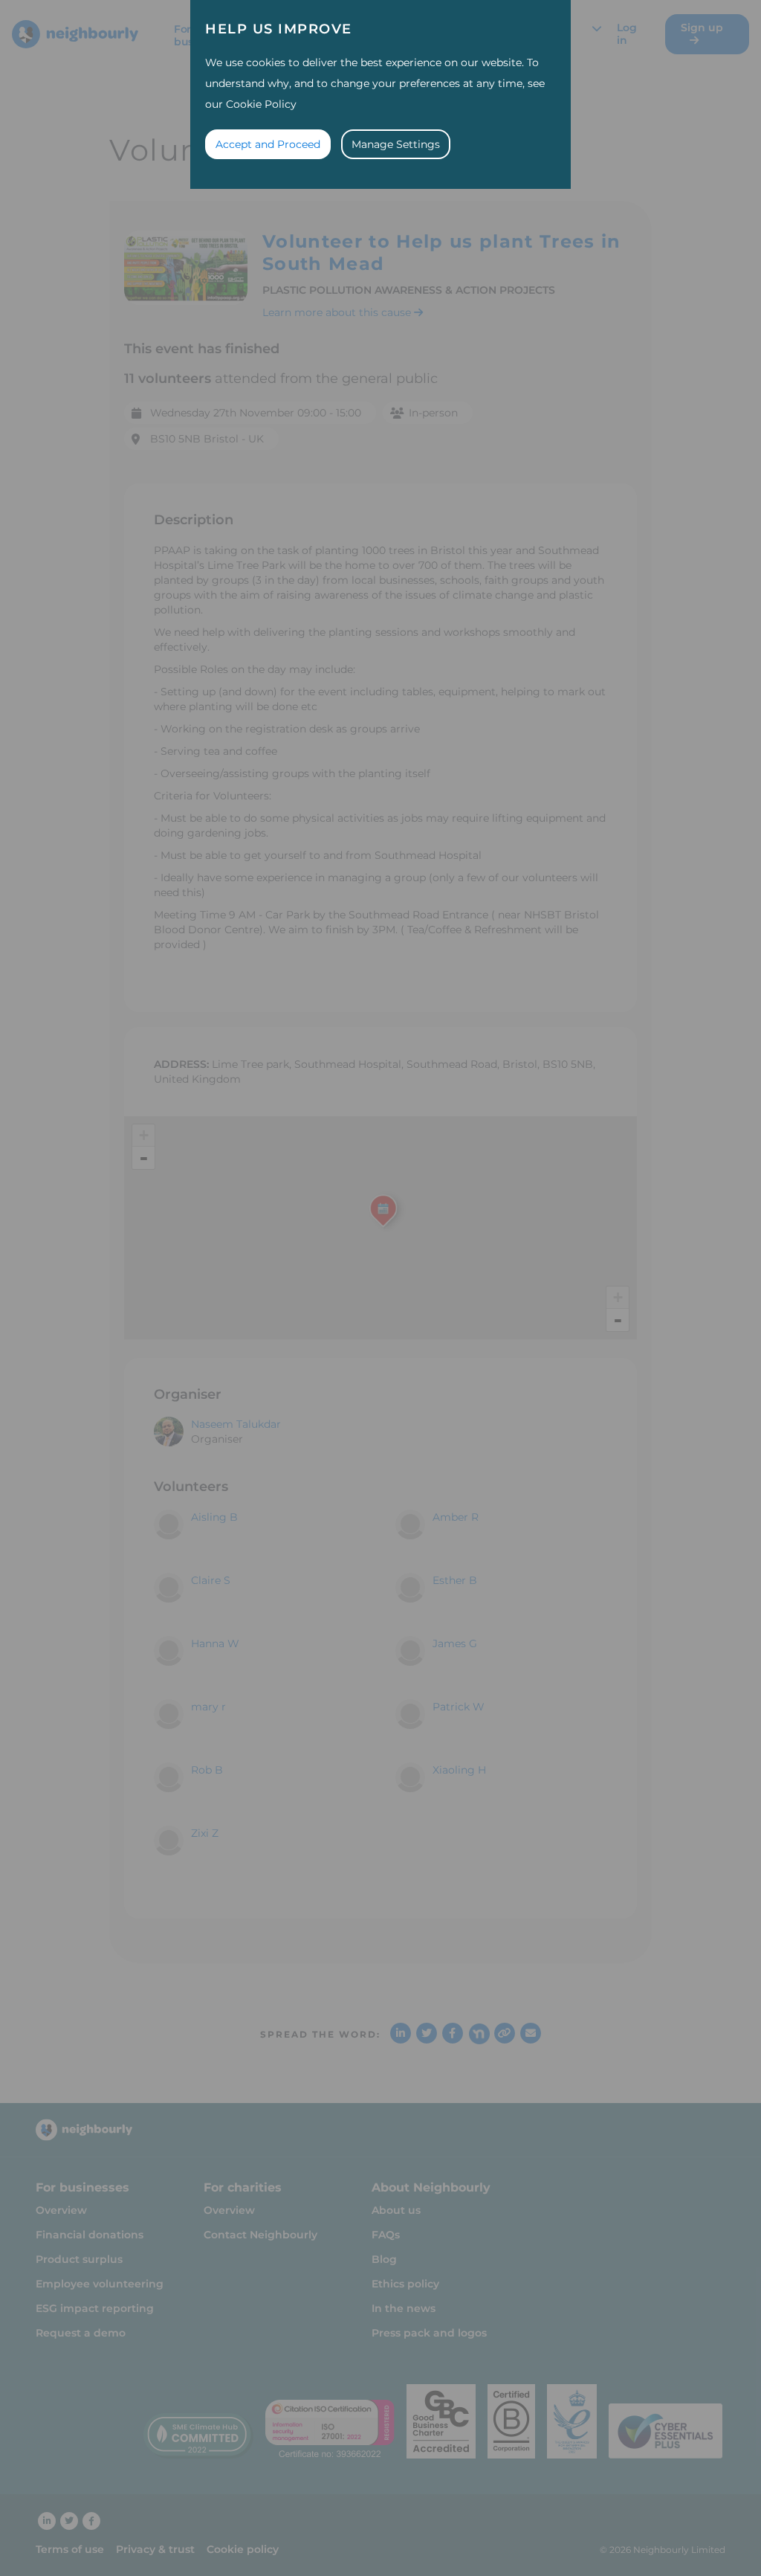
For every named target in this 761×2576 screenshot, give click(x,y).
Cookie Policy (261, 104)
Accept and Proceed (268, 144)
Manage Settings (396, 144)
